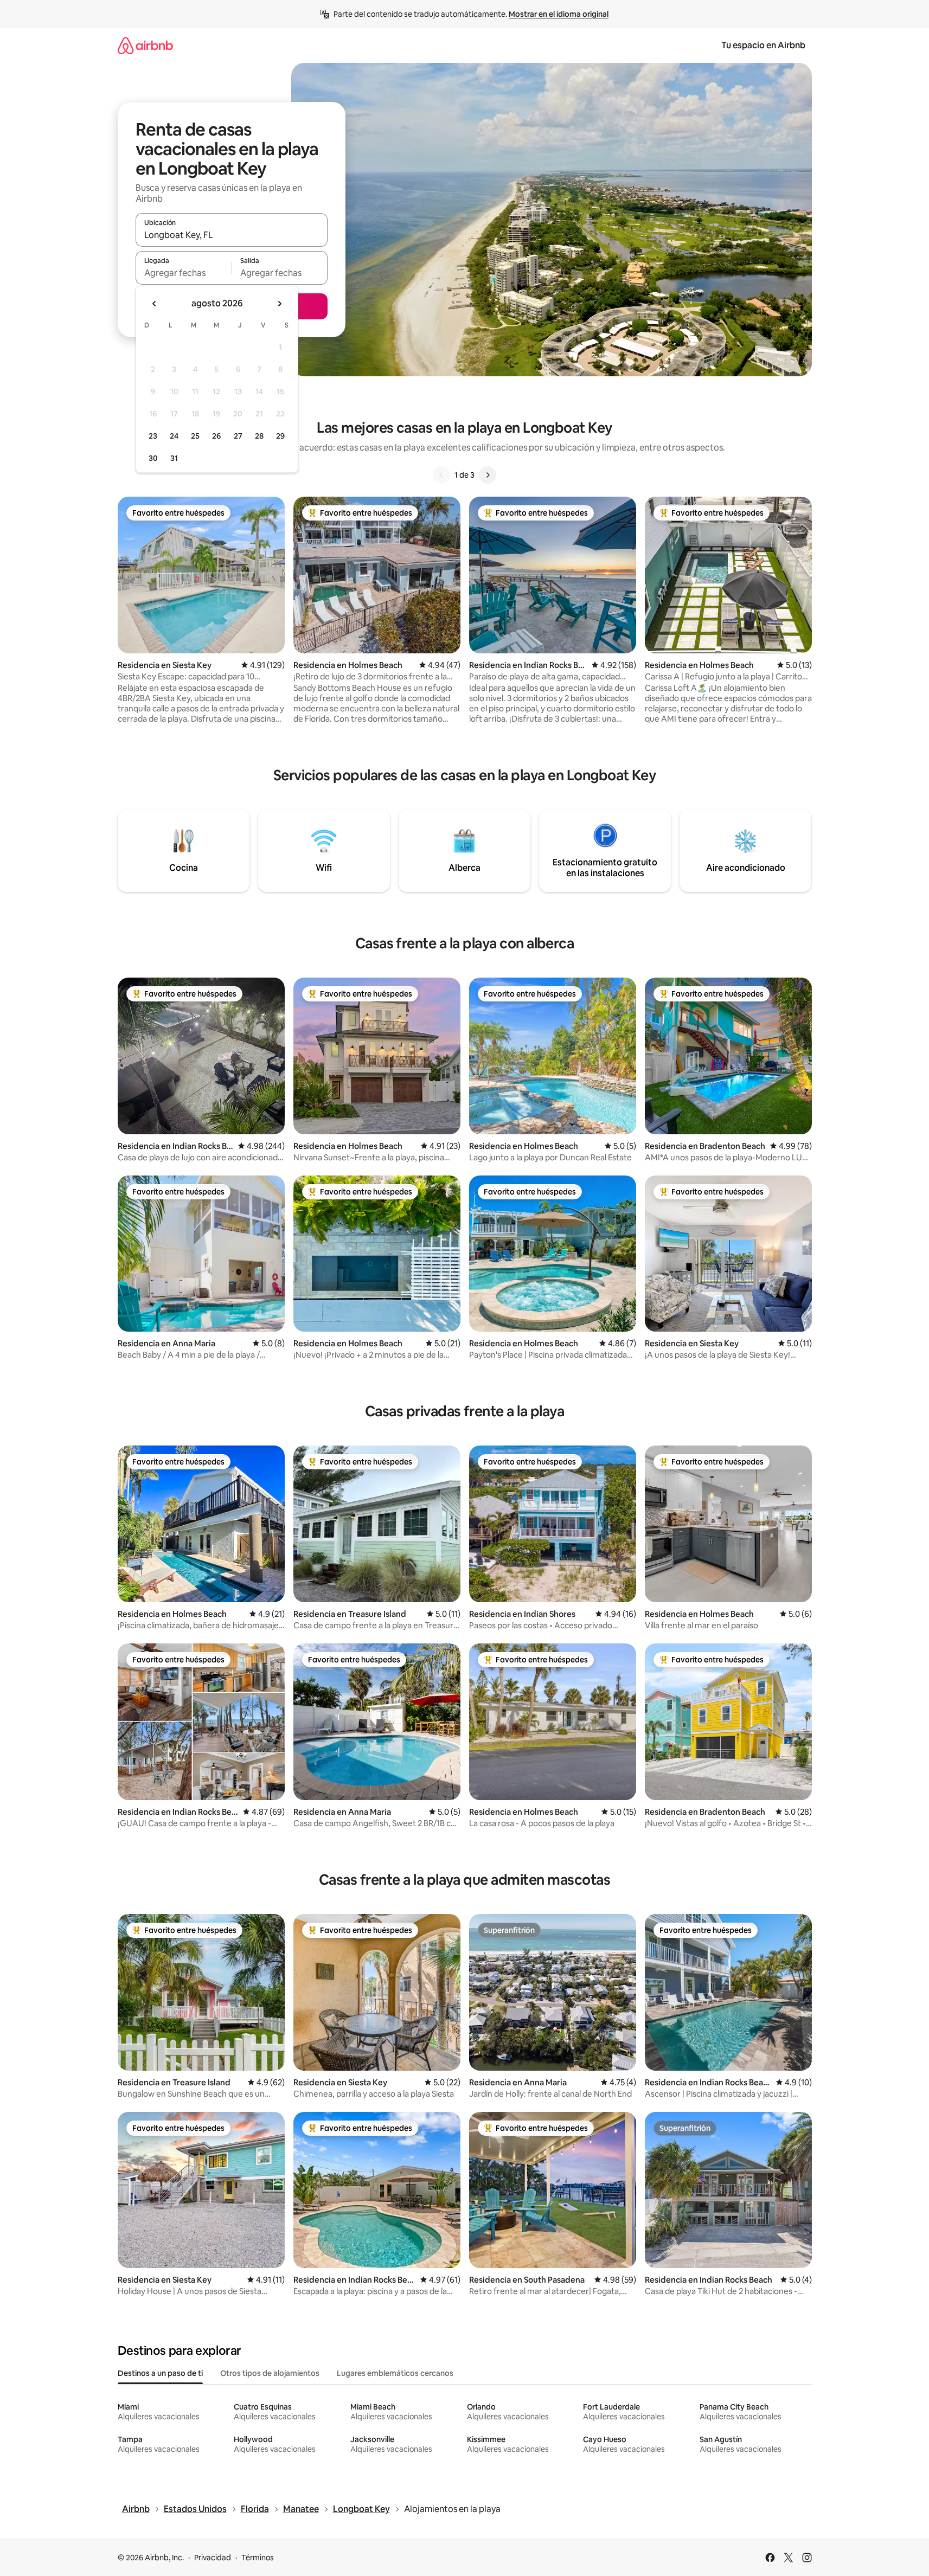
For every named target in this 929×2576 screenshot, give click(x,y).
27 (238, 436)
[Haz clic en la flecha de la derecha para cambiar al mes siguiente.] (279, 304)
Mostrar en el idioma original (559, 14)
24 (174, 436)
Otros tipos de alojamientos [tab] (270, 2373)
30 (153, 458)
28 (259, 436)
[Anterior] (441, 475)
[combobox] (232, 235)
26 (216, 436)
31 (174, 458)
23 (153, 436)
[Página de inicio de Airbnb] (145, 45)
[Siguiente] (488, 475)
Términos (258, 2558)
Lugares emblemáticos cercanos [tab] (395, 2373)
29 (280, 436)
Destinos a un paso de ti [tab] (160, 2373)
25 (195, 436)
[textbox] (184, 273)
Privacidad (213, 2558)
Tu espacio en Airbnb (763, 45)
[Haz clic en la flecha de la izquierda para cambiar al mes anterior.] (155, 304)
